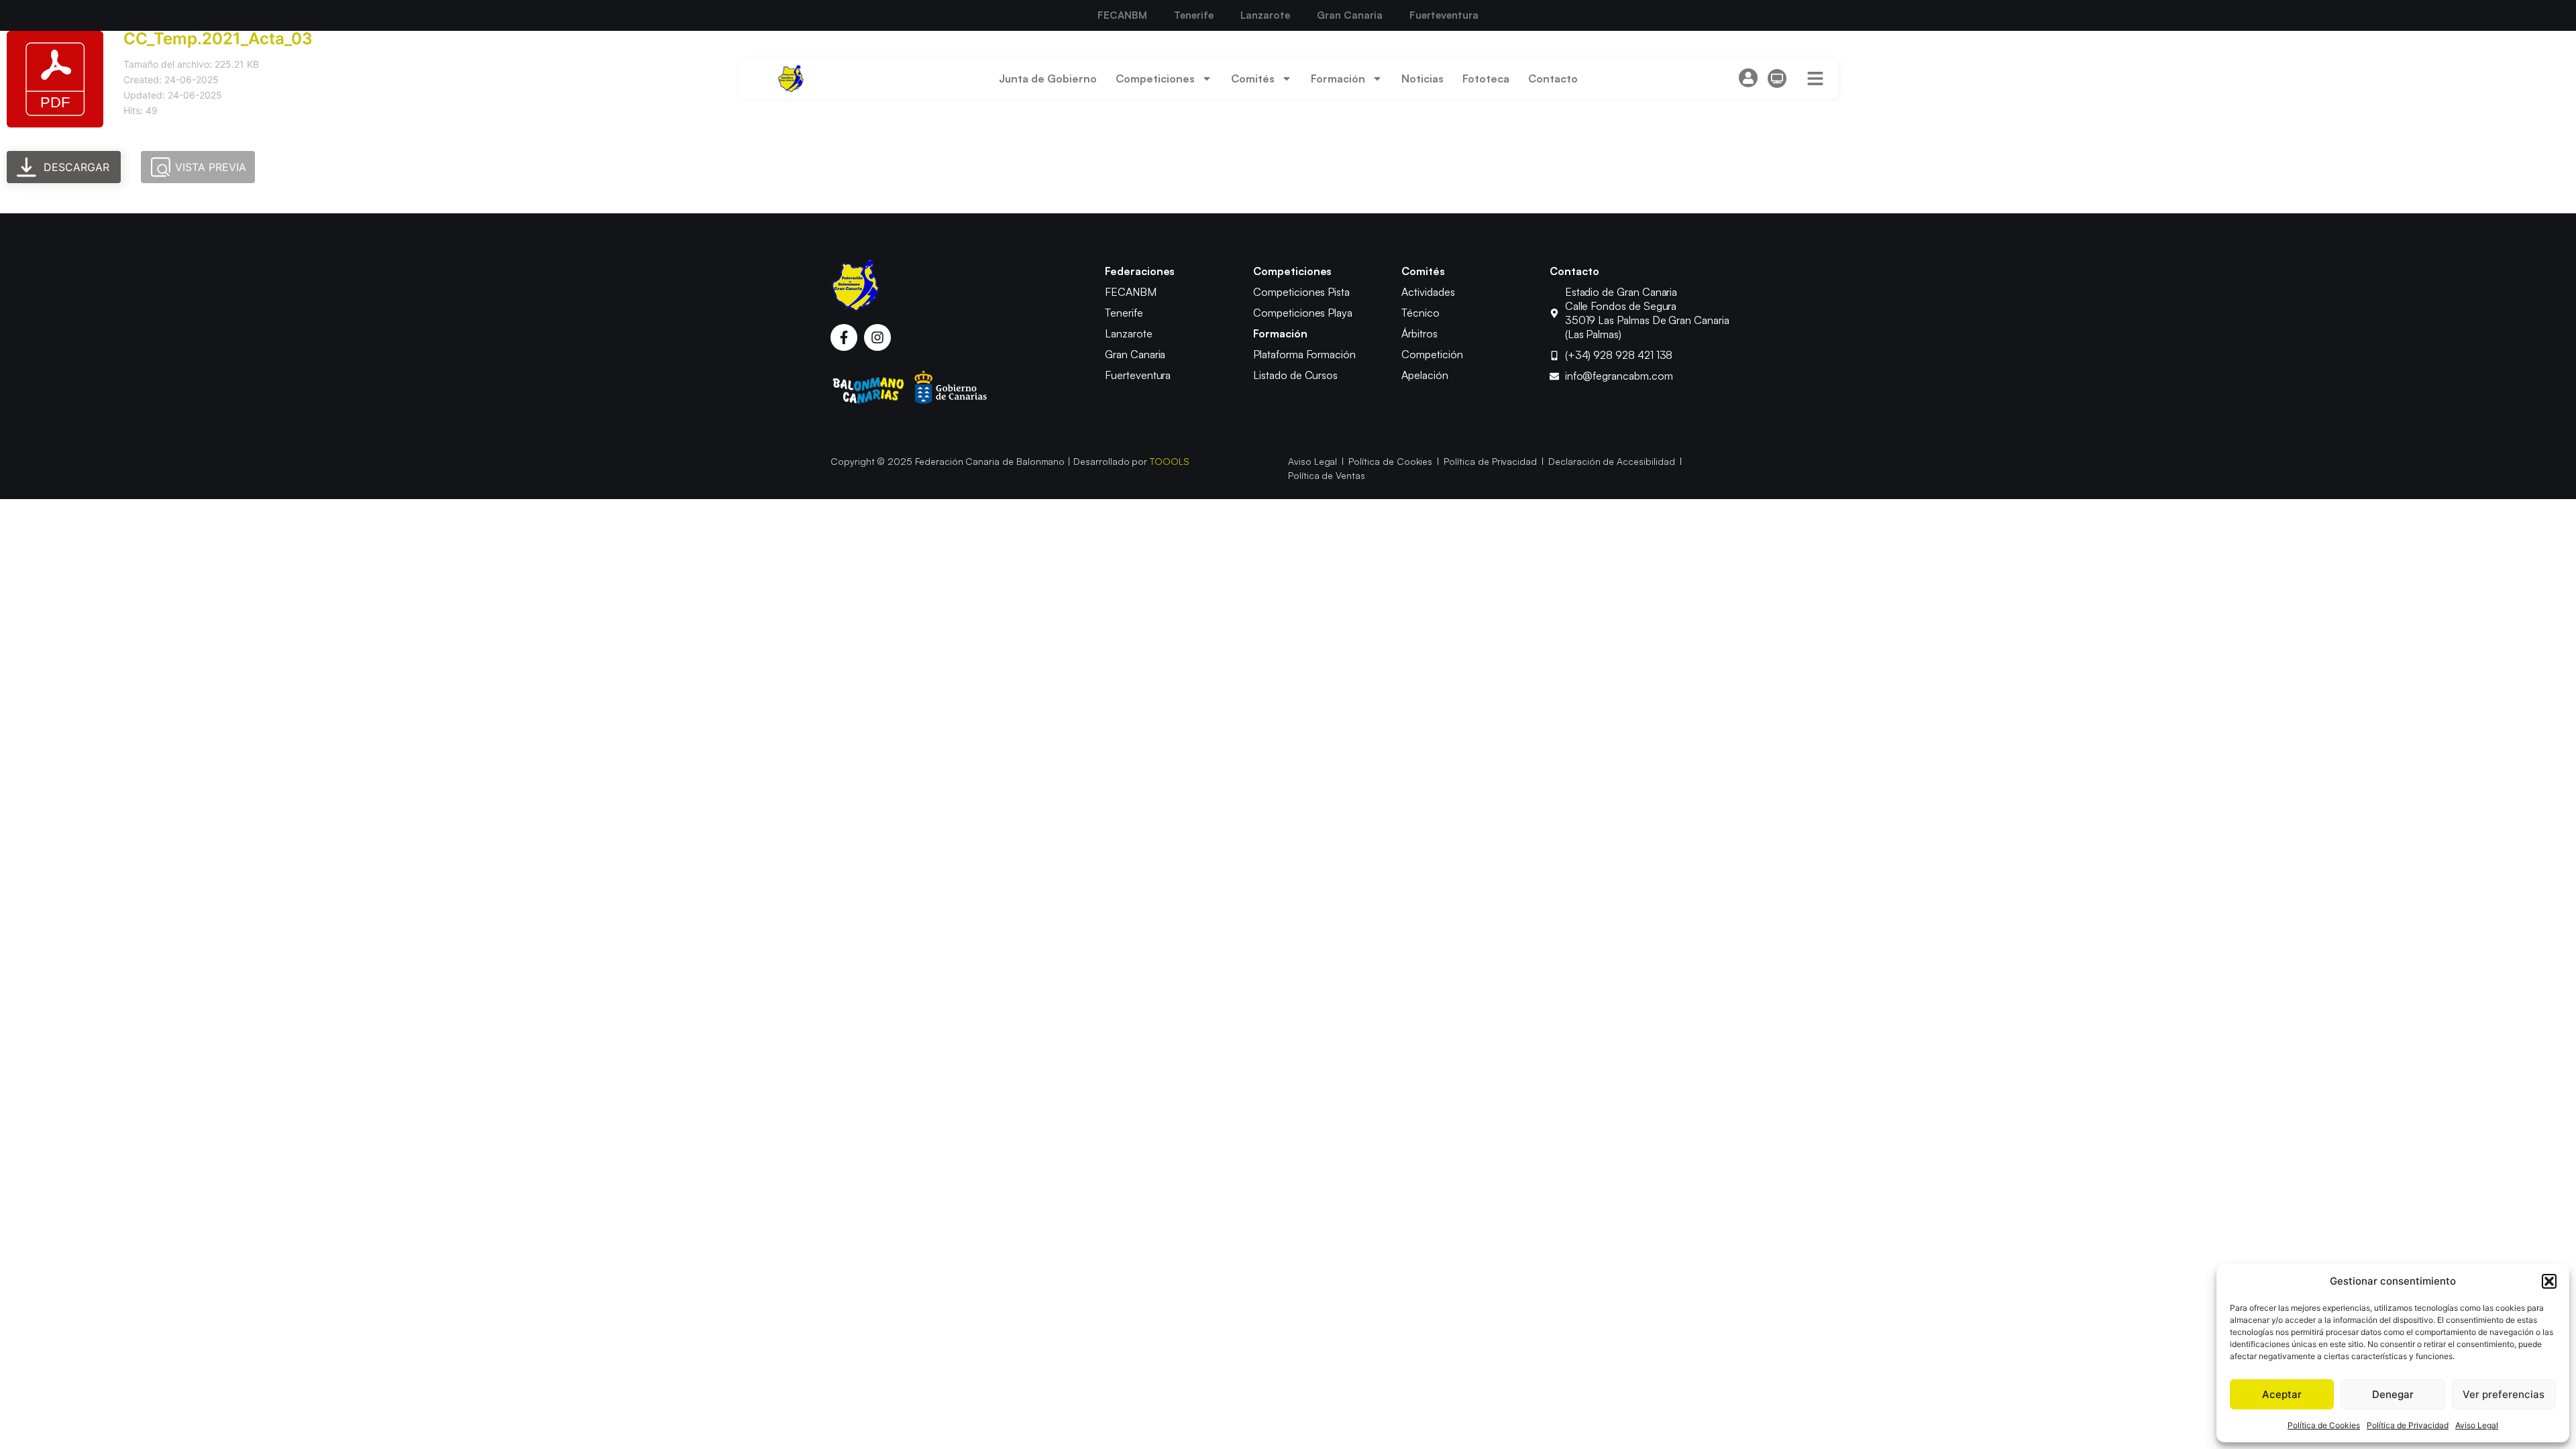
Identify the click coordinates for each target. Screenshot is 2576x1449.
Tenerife (1194, 15)
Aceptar (2282, 1394)
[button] (2549, 1281)
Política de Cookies (2324, 1425)
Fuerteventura (1444, 15)
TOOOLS (1170, 461)
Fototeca (1486, 78)
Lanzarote (1265, 15)
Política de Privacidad (2408, 1425)
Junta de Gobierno (1048, 78)
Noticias (1423, 78)
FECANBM (1122, 15)
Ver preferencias (2504, 1394)
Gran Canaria (1350, 15)
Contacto (1553, 78)
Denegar (2393, 1394)
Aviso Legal (2477, 1425)
